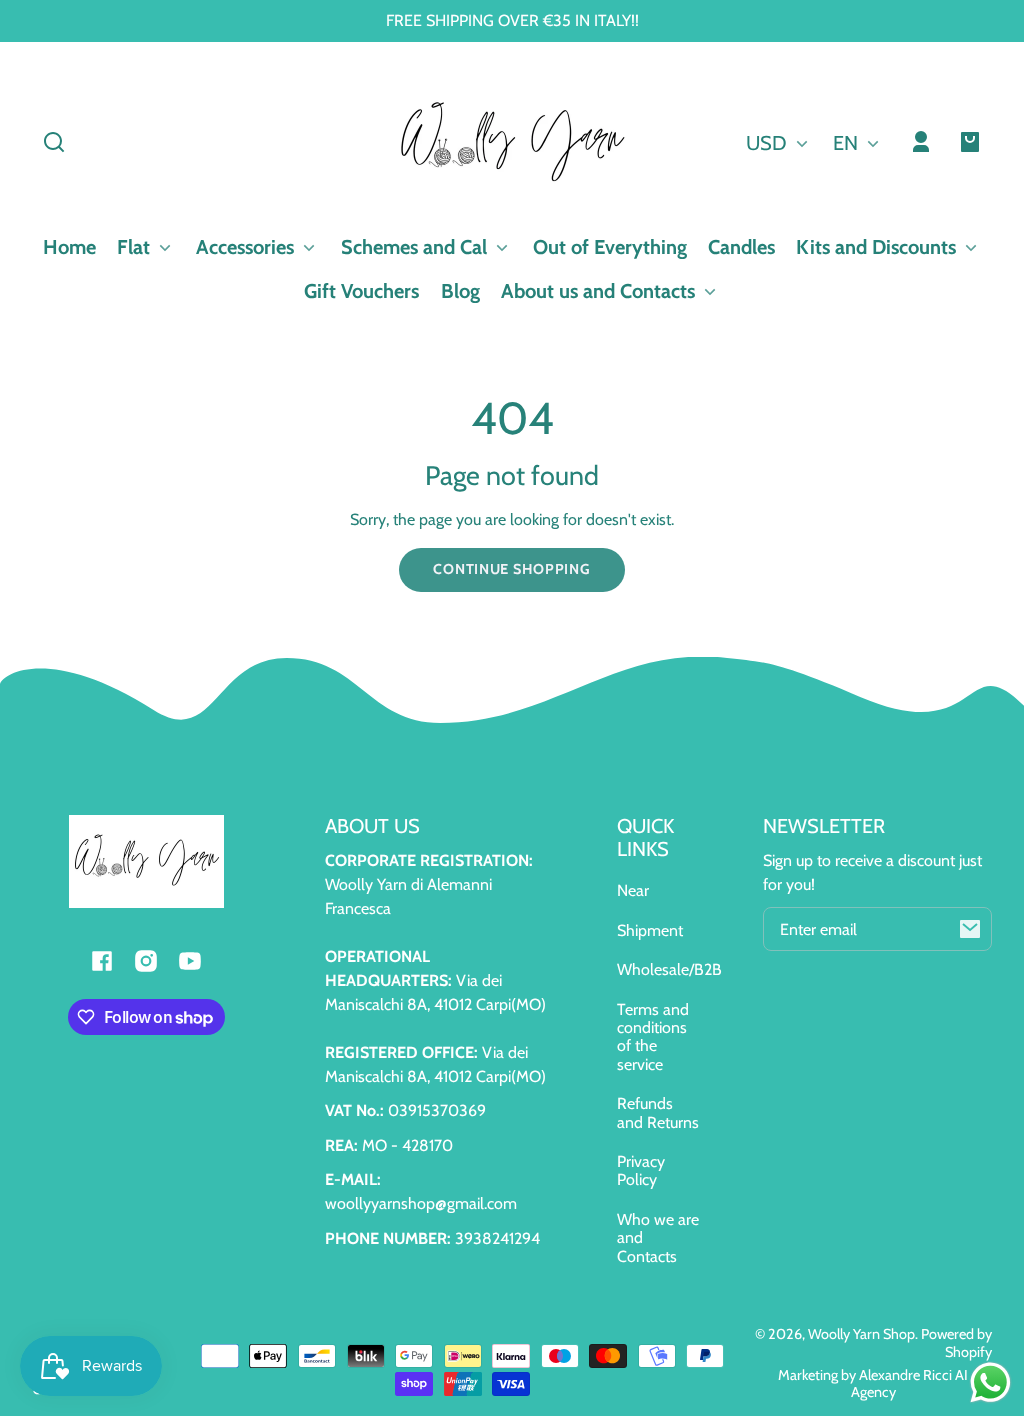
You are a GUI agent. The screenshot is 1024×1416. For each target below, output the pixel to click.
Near (633, 890)
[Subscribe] (970, 929)
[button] (54, 142)
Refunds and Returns (658, 1112)
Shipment (650, 930)
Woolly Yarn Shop (861, 1334)
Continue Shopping (511, 569)
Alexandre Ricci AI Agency (910, 1383)
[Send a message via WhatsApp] (990, 1382)
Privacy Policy (641, 1170)
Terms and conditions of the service (653, 1037)
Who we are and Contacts (658, 1238)
